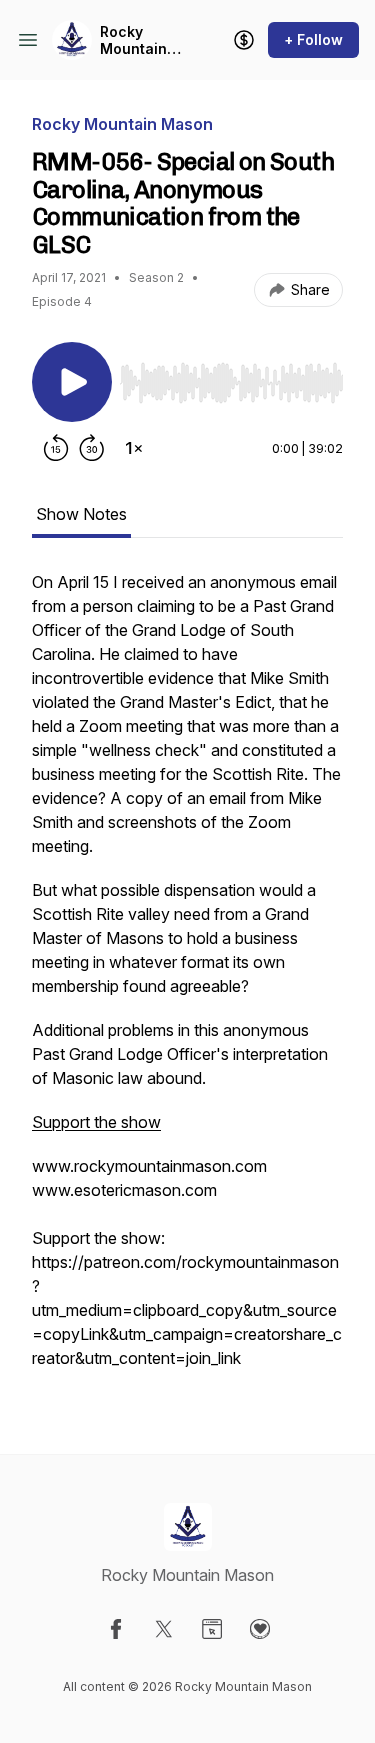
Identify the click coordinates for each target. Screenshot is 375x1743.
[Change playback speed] (134, 448)
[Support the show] (244, 40)
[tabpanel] (187, 980)
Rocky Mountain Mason (133, 40)
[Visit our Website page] (212, 1629)
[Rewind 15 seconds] (56, 448)
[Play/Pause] (72, 382)
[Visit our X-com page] (164, 1629)
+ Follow (313, 39)
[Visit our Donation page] (260, 1629)
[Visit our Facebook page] (116, 1629)
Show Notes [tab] (81, 514)
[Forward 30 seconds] (92, 448)
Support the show (96, 1122)
